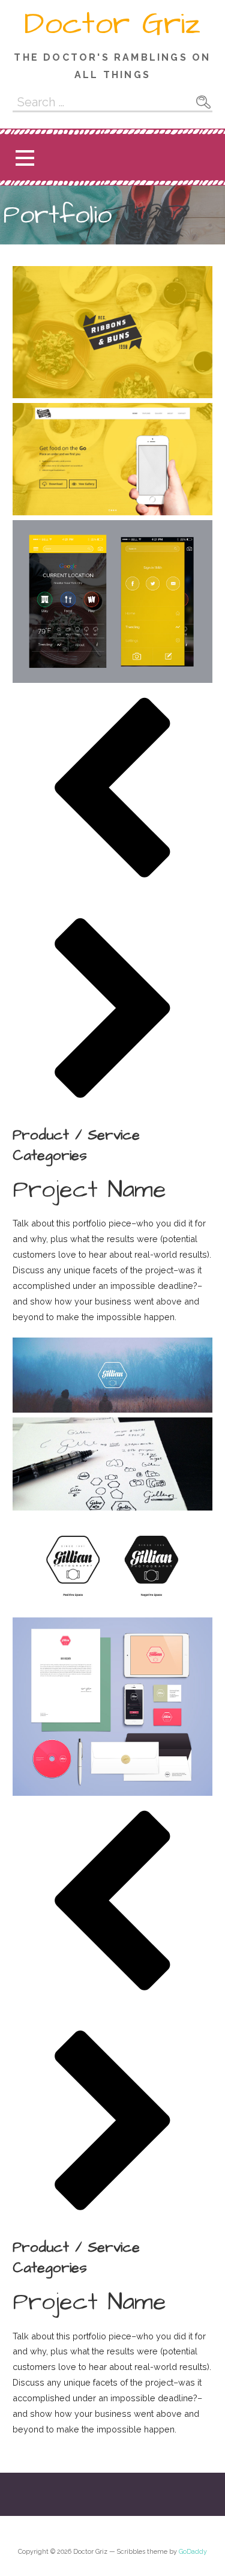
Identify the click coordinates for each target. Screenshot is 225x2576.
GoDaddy (193, 2552)
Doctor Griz (112, 24)
